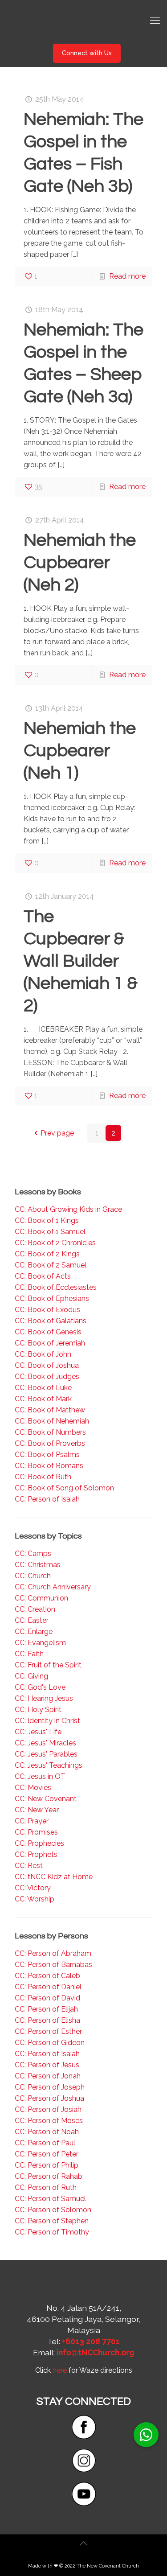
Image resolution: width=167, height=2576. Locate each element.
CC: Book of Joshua (47, 1365)
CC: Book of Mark (43, 1399)
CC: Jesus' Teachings (49, 1765)
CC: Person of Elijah (46, 2009)
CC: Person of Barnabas (53, 1965)
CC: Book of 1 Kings (47, 1220)
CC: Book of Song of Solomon (64, 1488)
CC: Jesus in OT (40, 1776)
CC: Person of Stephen (52, 2221)
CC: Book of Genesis (48, 1332)
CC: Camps (33, 1553)
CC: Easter (32, 1620)
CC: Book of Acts (43, 1276)
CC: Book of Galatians (51, 1321)
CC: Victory (33, 1888)
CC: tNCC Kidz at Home (54, 1877)
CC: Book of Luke (43, 1388)
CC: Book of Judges (47, 1376)
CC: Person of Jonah (48, 2076)
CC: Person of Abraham (53, 1953)
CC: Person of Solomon (53, 2210)
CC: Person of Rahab (49, 2176)
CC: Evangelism (40, 1643)
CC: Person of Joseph (50, 2087)
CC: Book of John (43, 1354)
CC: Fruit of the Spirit (48, 1665)
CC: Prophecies (39, 1843)
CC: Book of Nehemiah (52, 1421)
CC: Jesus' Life (38, 1732)
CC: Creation (35, 1609)
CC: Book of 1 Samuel (50, 1232)
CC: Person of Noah (47, 2132)
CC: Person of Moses (49, 2121)
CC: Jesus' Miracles (45, 1743)
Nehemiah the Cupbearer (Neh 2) (80, 562)
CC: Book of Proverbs (50, 1443)
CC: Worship (35, 1899)
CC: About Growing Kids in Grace (68, 1209)
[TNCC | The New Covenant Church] (83, 20)
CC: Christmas (38, 1565)
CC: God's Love (40, 1687)
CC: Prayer (32, 1821)
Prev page (57, 1133)
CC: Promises (36, 1832)
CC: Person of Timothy (52, 2232)
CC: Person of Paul (45, 2143)
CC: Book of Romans (49, 1466)
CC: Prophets (36, 1854)
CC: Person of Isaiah (47, 1499)
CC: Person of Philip (47, 2165)
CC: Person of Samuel (50, 2199)
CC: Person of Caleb (47, 1976)
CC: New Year (37, 1810)
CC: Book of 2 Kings (47, 1254)
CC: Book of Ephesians (52, 1298)
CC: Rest (29, 1866)
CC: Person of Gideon (50, 2043)
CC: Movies (33, 1788)
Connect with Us (87, 53)
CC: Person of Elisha (47, 2020)
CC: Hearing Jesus (44, 1698)
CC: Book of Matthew (50, 1410)
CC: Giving (31, 1676)
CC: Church (33, 1576)
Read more (127, 276)
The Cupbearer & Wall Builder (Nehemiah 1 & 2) (81, 961)
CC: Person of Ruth (46, 2187)
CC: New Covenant (46, 1799)
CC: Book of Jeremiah (50, 1343)
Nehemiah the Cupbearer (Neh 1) (80, 751)
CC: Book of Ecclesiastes (56, 1287)
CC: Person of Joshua (49, 2098)
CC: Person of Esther (48, 2031)
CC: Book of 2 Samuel (51, 1265)
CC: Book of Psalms (47, 1455)
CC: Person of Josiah (48, 2109)
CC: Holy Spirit (38, 1710)
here (60, 2370)
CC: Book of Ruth (43, 1477)
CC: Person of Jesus (47, 2065)
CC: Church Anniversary (53, 1587)
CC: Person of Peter (47, 2154)
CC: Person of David (47, 1998)
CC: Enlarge (34, 1632)
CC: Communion (41, 1598)
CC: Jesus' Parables (46, 1754)
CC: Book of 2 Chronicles (55, 1243)
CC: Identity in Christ (47, 1721)
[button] (146, 2435)
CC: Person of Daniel (48, 1987)
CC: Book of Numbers (50, 1432)
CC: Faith (29, 1654)
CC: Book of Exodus (47, 1310)
